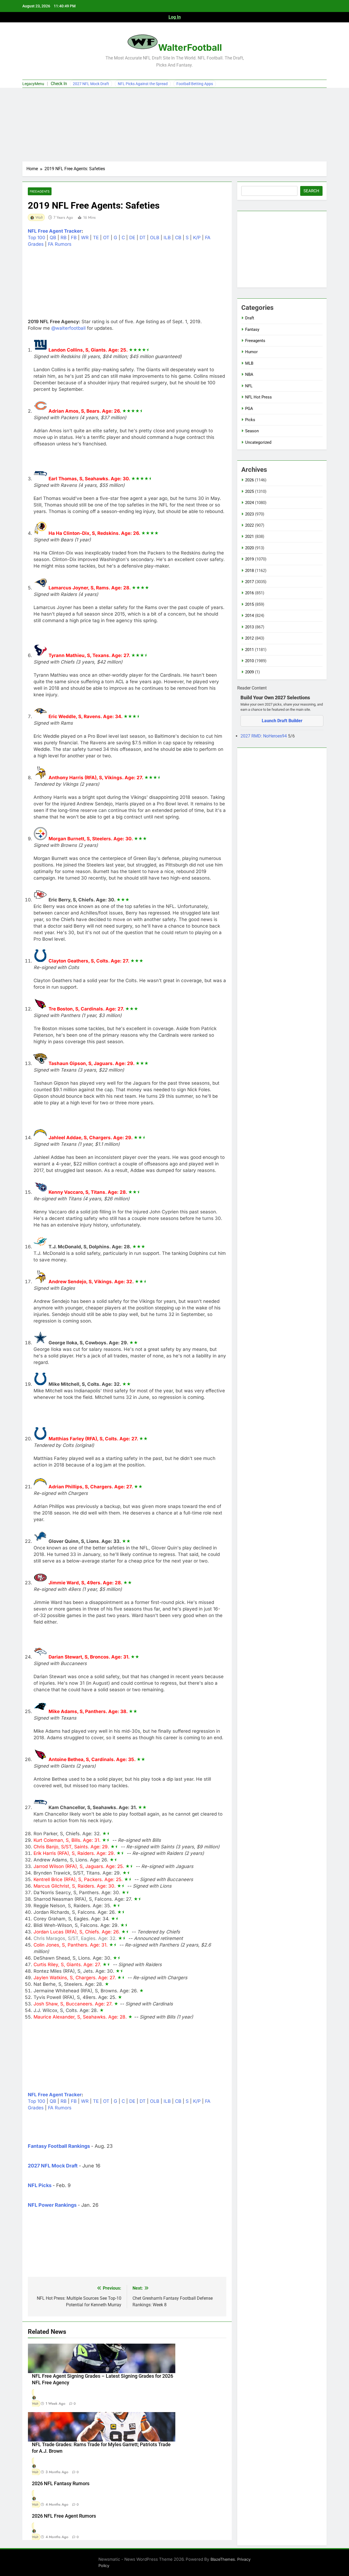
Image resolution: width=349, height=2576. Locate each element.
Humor (251, 352)
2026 (249, 480)
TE (96, 238)
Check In (59, 84)
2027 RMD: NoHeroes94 (264, 736)
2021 (249, 536)
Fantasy (252, 329)
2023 (249, 514)
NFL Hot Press (258, 397)
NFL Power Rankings (52, 2205)
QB (53, 238)
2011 (249, 650)
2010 (249, 661)
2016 (249, 593)
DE (132, 238)
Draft (250, 318)
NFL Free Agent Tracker (55, 231)
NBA (249, 374)
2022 (249, 525)
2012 (249, 638)
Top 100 (37, 238)
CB (178, 238)
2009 (249, 672)
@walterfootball (68, 328)
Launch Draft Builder (282, 721)
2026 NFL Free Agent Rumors (64, 2516)
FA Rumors (60, 244)
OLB (155, 238)
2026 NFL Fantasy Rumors (61, 2484)
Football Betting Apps (195, 84)
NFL (249, 386)
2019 (249, 559)
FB (74, 238)
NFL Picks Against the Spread (143, 84)
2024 (249, 503)
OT (106, 238)
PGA (249, 409)
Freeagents (40, 191)
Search (311, 191)
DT (143, 238)
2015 (249, 604)
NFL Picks (40, 2185)
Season (252, 431)
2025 (249, 491)
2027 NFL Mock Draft (91, 84)
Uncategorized (258, 442)
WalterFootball (190, 47)
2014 (249, 616)
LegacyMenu (33, 84)
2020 (249, 548)
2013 (249, 627)
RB (64, 238)
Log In (175, 17)
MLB (249, 363)
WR (85, 238)
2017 (249, 582)
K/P (197, 238)
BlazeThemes (223, 2559)
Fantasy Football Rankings (59, 2146)
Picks (250, 420)
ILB (167, 238)
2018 (249, 571)
